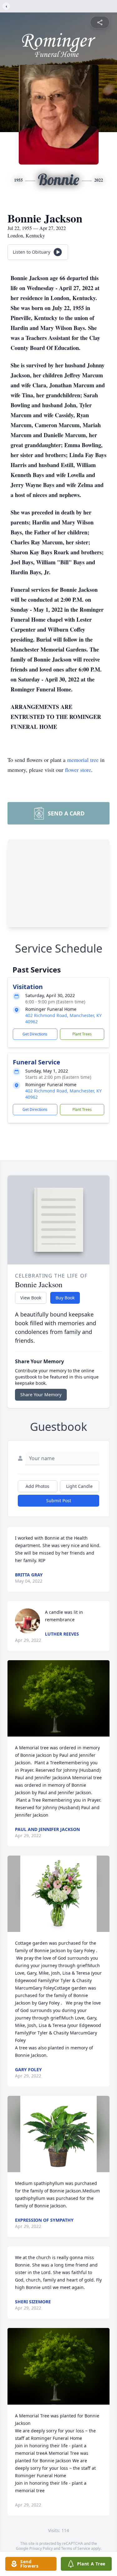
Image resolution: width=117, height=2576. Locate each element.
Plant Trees (82, 1034)
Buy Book (65, 1298)
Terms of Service (76, 2548)
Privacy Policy (41, 2548)
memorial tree (83, 760)
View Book (31, 1298)
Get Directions (35, 1034)
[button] (58, 1698)
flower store (78, 770)
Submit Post (59, 1501)
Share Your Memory (41, 1395)
